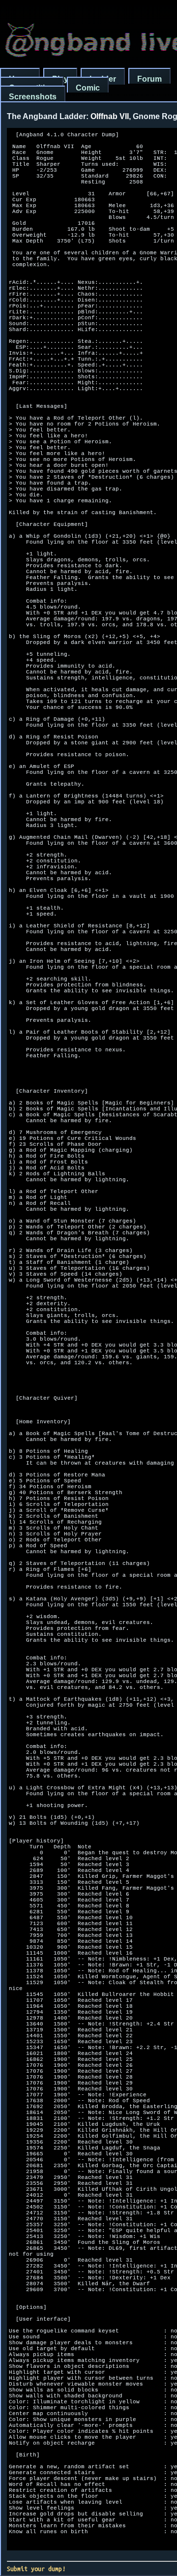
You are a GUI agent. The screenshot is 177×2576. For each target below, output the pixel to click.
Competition (32, 88)
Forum (149, 79)
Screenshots (33, 97)
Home (20, 79)
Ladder (103, 79)
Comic (88, 88)
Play (60, 79)
